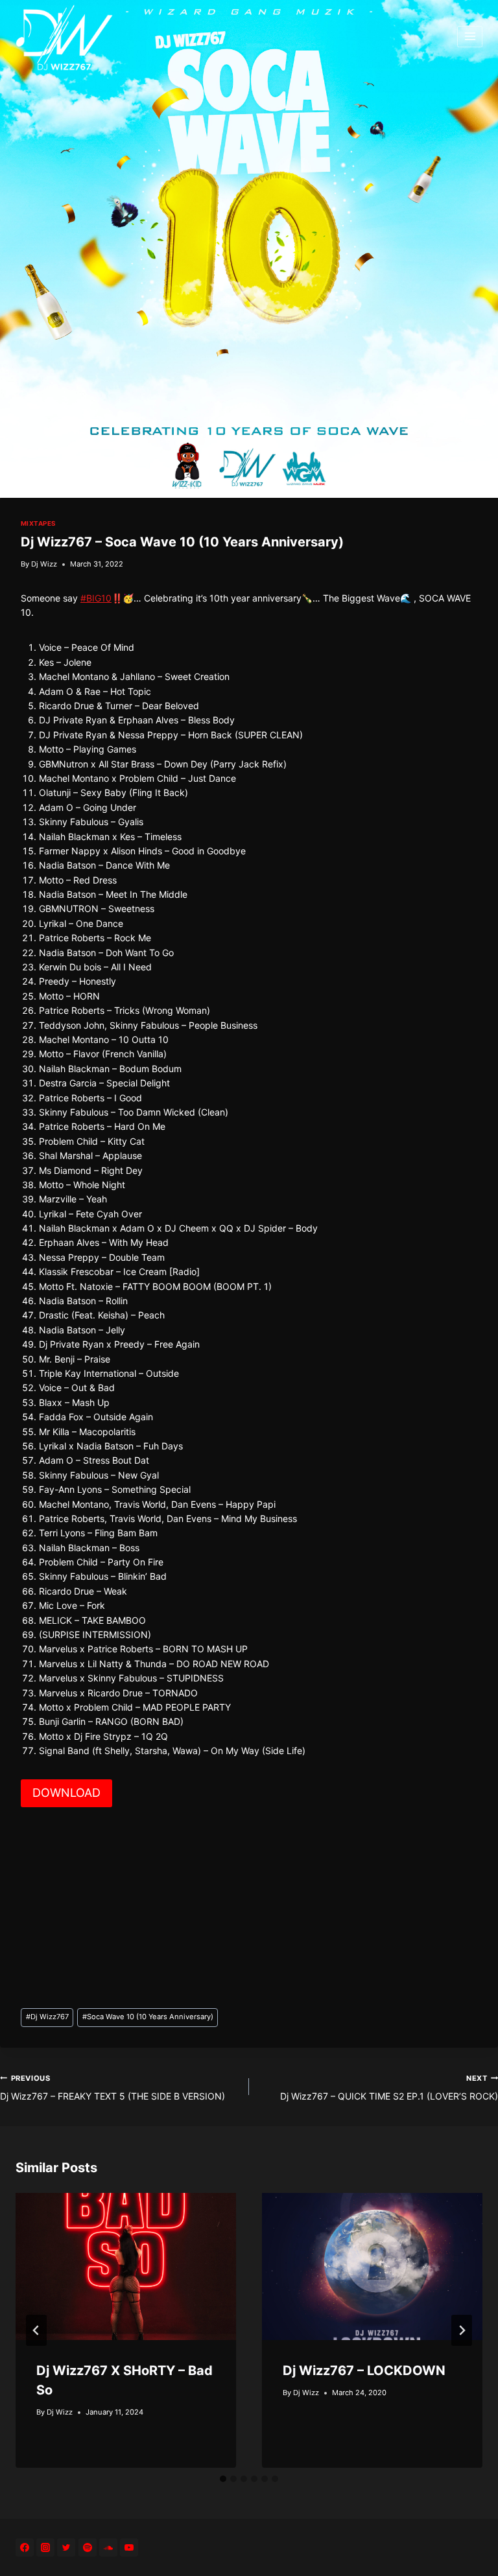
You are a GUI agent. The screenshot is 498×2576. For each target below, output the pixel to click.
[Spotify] (88, 2547)
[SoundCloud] (108, 2547)
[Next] (462, 2330)
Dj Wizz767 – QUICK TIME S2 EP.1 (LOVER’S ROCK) (389, 2088)
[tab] (223, 2479)
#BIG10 (96, 598)
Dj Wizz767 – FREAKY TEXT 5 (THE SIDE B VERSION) (113, 2088)
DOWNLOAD (66, 1793)
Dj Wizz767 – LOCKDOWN (364, 2371)
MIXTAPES (38, 523)
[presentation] (126, 2266)
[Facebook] (25, 2547)
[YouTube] (129, 2547)
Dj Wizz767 (47, 2017)
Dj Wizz (44, 564)
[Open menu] (470, 37)
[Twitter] (66, 2547)
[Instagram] (45, 2547)
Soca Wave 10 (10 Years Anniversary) (148, 2017)
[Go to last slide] (36, 2330)
